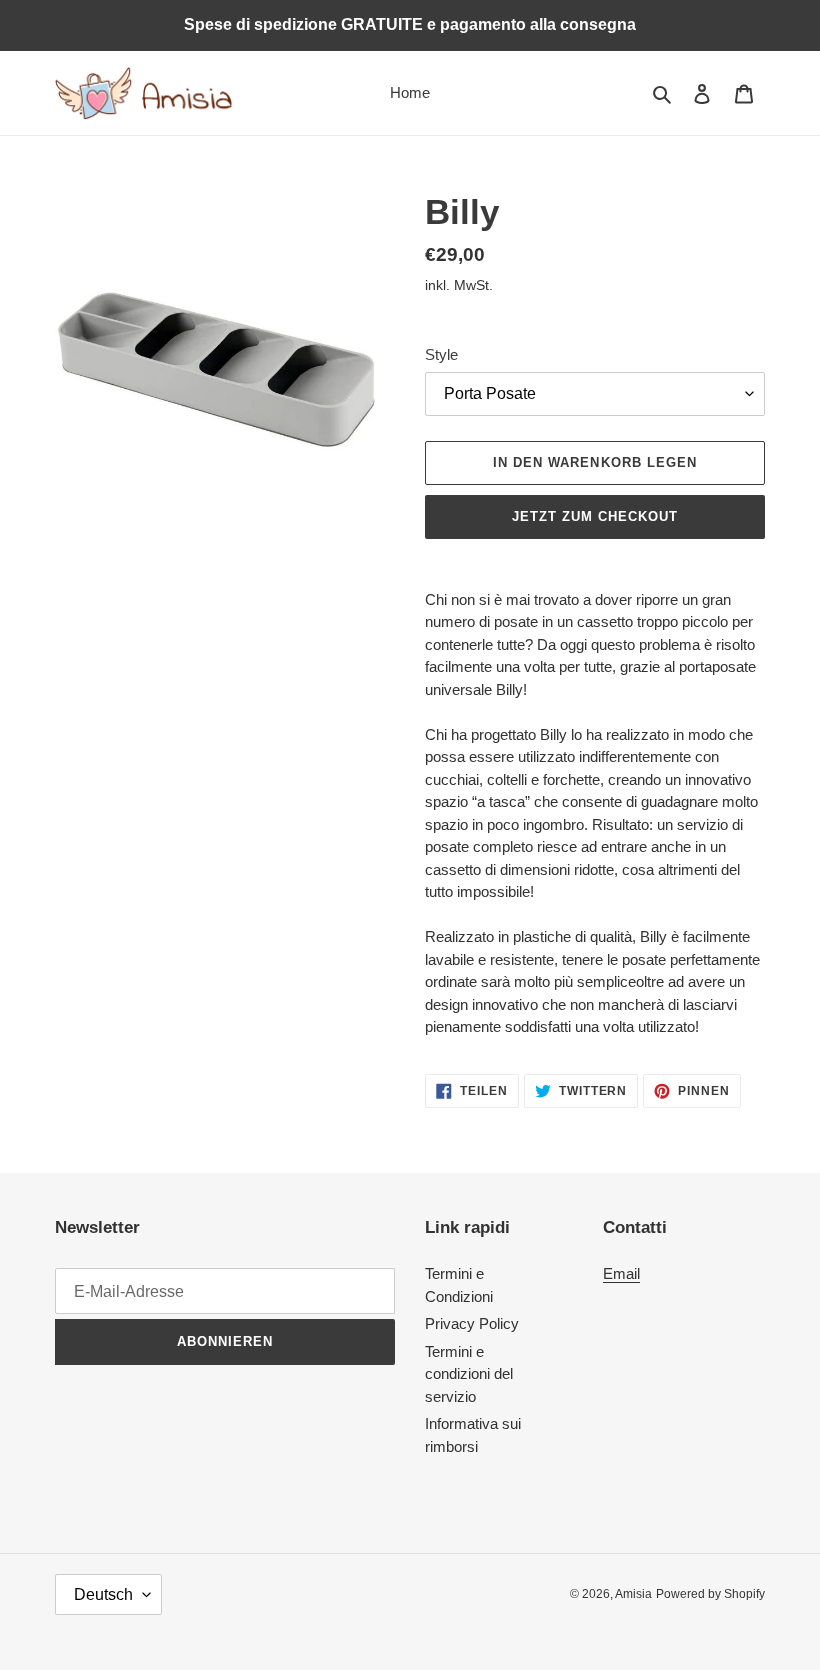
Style (441, 354)
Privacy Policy (472, 1323)
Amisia (633, 1594)
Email (621, 1273)
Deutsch (103, 1594)
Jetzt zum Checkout (595, 516)
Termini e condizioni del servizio (469, 1374)
